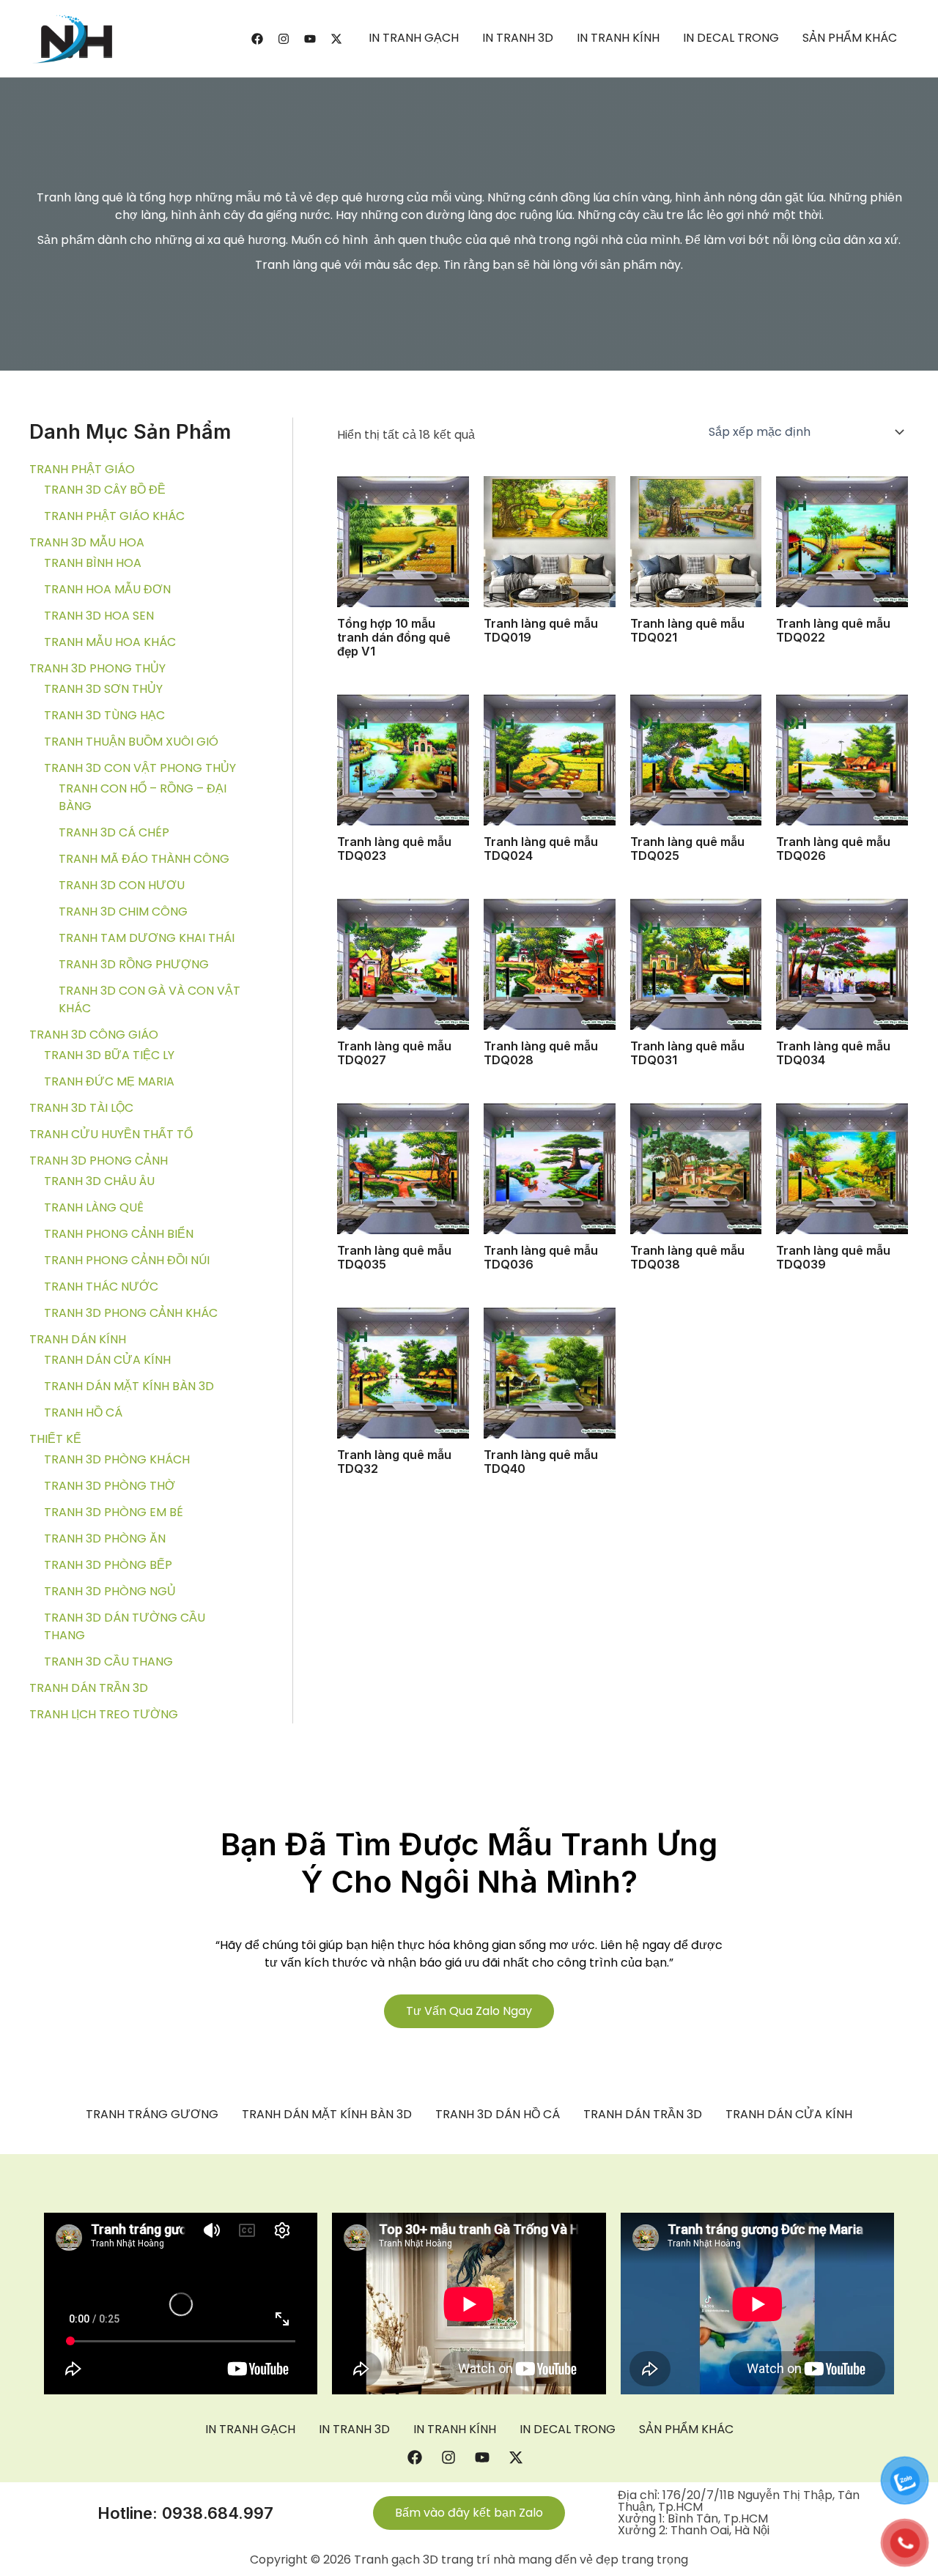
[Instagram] (284, 39)
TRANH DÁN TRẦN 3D (89, 1688)
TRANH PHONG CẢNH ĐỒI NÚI (127, 1260)
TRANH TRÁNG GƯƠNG (152, 2115)
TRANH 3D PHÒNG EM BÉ (114, 1512)
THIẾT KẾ (55, 1439)
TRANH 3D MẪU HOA (87, 542)
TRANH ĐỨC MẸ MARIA (109, 1081)
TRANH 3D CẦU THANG (108, 1662)
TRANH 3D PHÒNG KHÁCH (117, 1459)
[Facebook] (257, 39)
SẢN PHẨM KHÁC (850, 38)
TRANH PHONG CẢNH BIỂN (119, 1234)
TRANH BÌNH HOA (93, 563)
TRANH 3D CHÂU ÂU (99, 1181)
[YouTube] (310, 39)
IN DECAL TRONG (731, 38)
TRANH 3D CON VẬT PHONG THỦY (140, 768)
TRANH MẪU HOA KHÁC (110, 642)
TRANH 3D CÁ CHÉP (114, 832)
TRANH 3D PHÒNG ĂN (105, 1538)
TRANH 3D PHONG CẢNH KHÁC (131, 1313)
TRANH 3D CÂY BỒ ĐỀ (105, 490)
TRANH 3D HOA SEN (99, 616)
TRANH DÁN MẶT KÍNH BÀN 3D (129, 1386)
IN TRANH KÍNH (618, 38)
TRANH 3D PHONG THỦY (97, 668)
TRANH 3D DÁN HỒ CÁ (498, 2115)
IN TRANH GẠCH (414, 38)
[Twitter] (336, 39)
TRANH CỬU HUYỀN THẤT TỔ (111, 1134)
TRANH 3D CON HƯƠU (122, 885)
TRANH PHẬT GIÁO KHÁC (114, 516)
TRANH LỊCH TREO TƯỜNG (104, 1714)
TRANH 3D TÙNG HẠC (104, 715)
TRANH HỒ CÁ (83, 1413)
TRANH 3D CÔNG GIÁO (94, 1035)
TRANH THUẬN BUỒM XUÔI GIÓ (131, 742)
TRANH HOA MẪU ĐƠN (107, 589)
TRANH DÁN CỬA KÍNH (107, 1360)
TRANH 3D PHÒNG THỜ (110, 1486)
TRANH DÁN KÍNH (78, 1339)
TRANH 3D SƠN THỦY (103, 689)
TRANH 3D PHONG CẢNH (99, 1161)
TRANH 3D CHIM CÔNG (123, 912)
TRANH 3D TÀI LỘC (81, 1108)
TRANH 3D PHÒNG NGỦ (110, 1591)
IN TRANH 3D (518, 38)
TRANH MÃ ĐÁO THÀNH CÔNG (144, 859)
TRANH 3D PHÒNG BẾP (108, 1565)
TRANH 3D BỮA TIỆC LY (109, 1055)
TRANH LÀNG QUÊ (94, 1207)
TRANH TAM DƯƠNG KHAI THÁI (147, 938)
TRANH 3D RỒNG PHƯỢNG (134, 964)
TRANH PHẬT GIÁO (82, 469)
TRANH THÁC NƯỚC (101, 1287)
